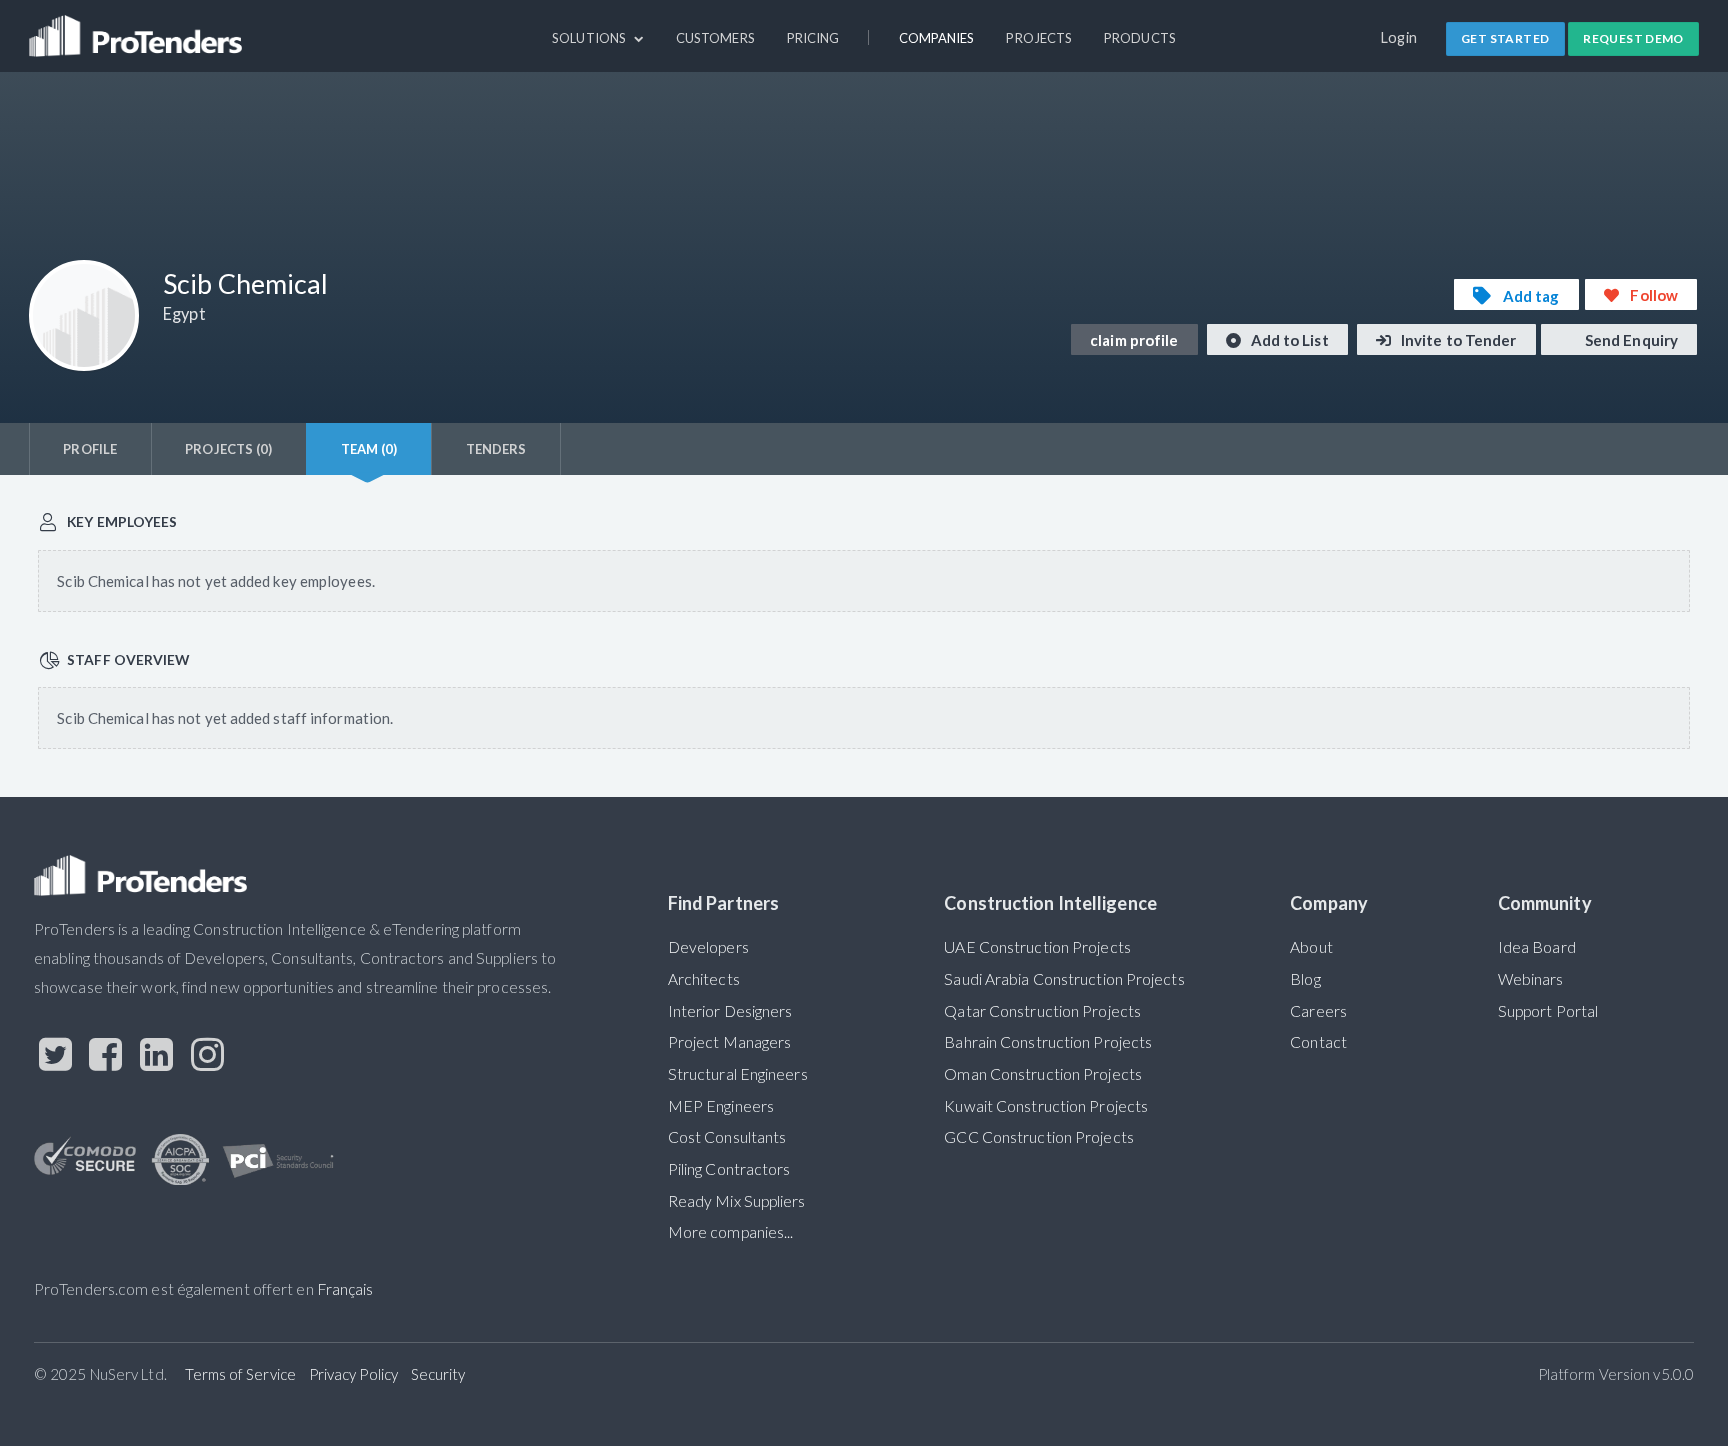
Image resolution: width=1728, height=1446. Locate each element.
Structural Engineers (738, 1074)
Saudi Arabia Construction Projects (1064, 979)
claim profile (1134, 340)
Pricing (813, 38)
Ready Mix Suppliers (737, 1201)
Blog (1305, 979)
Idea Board (1537, 947)
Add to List (1288, 340)
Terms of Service (240, 1374)
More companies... (731, 1232)
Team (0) (369, 449)
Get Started (1505, 38)
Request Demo (1633, 38)
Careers (1318, 1011)
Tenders (496, 449)
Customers (715, 38)
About (1311, 947)
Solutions (590, 38)
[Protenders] (138, 27)
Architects (704, 979)
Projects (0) (228, 449)
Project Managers (730, 1042)
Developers (708, 947)
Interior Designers (730, 1011)
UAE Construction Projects (1037, 947)
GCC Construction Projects (1038, 1137)
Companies (937, 38)
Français (345, 1289)
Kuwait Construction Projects (1046, 1106)
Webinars (1531, 979)
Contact (1318, 1042)
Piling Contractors (729, 1169)
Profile (90, 449)
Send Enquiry (1630, 340)
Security (438, 1374)
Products (1140, 38)
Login (1399, 37)
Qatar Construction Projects (1042, 1011)
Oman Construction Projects (1043, 1074)
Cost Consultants (727, 1137)
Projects (1039, 38)
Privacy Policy (353, 1374)
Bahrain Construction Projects (1048, 1042)
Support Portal (1548, 1011)
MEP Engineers (721, 1106)
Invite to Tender (1457, 340)
